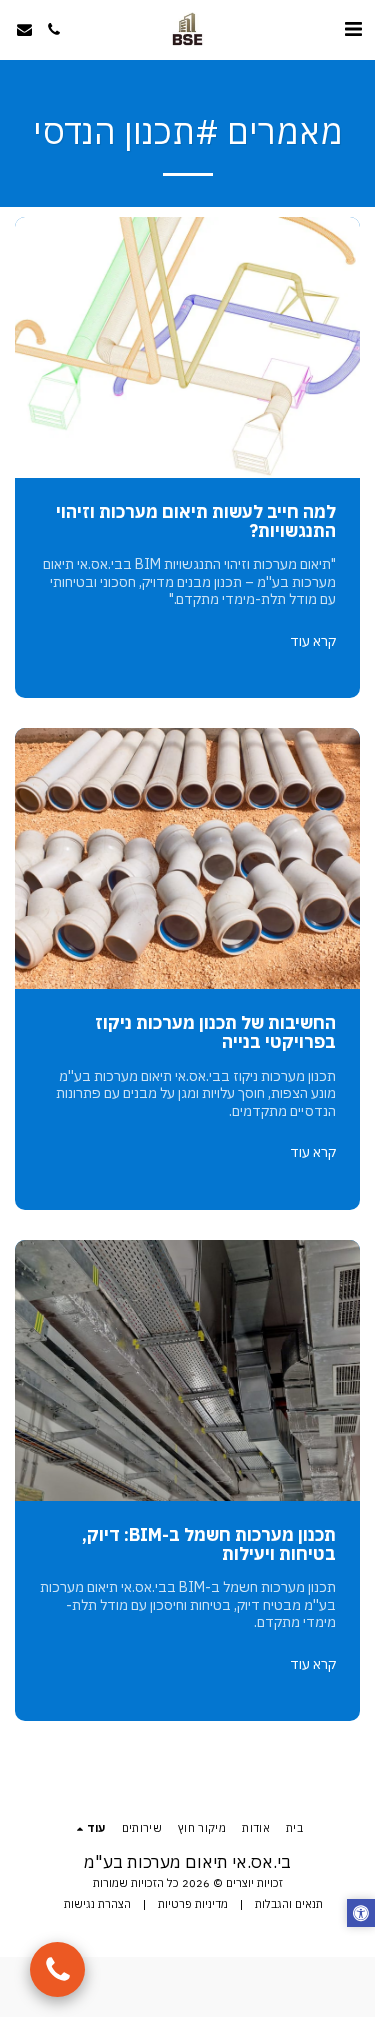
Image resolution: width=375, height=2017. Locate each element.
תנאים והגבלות (289, 1904)
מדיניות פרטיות (193, 1904)
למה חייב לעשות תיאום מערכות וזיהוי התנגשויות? (196, 521)
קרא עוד (313, 641)
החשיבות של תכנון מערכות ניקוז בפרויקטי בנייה (215, 1032)
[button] (353, 28)
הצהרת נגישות (97, 1904)
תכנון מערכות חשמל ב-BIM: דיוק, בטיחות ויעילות (209, 1544)
